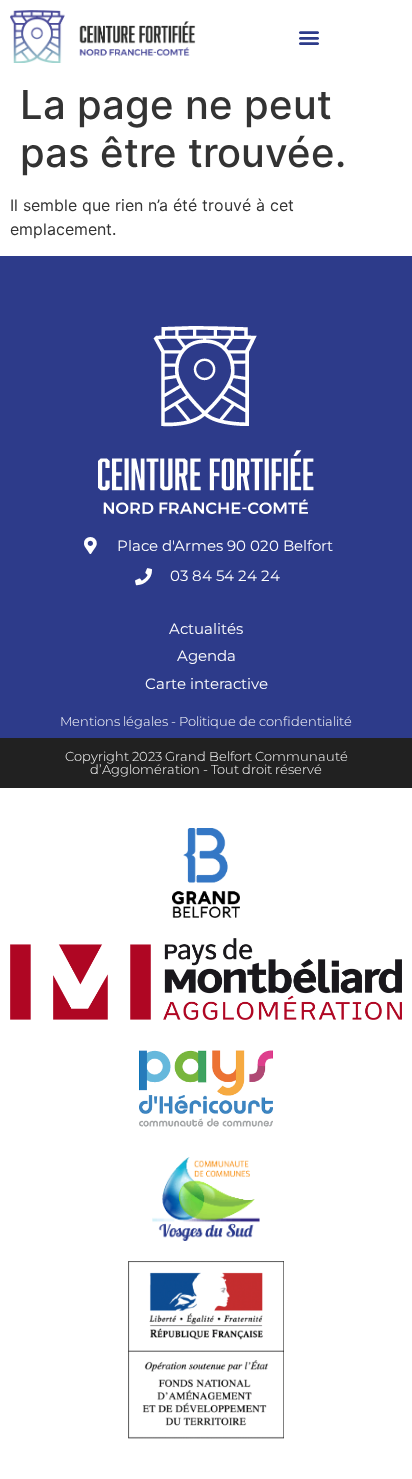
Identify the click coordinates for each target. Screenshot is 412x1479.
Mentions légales (114, 721)
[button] (309, 36)
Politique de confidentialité (265, 721)
